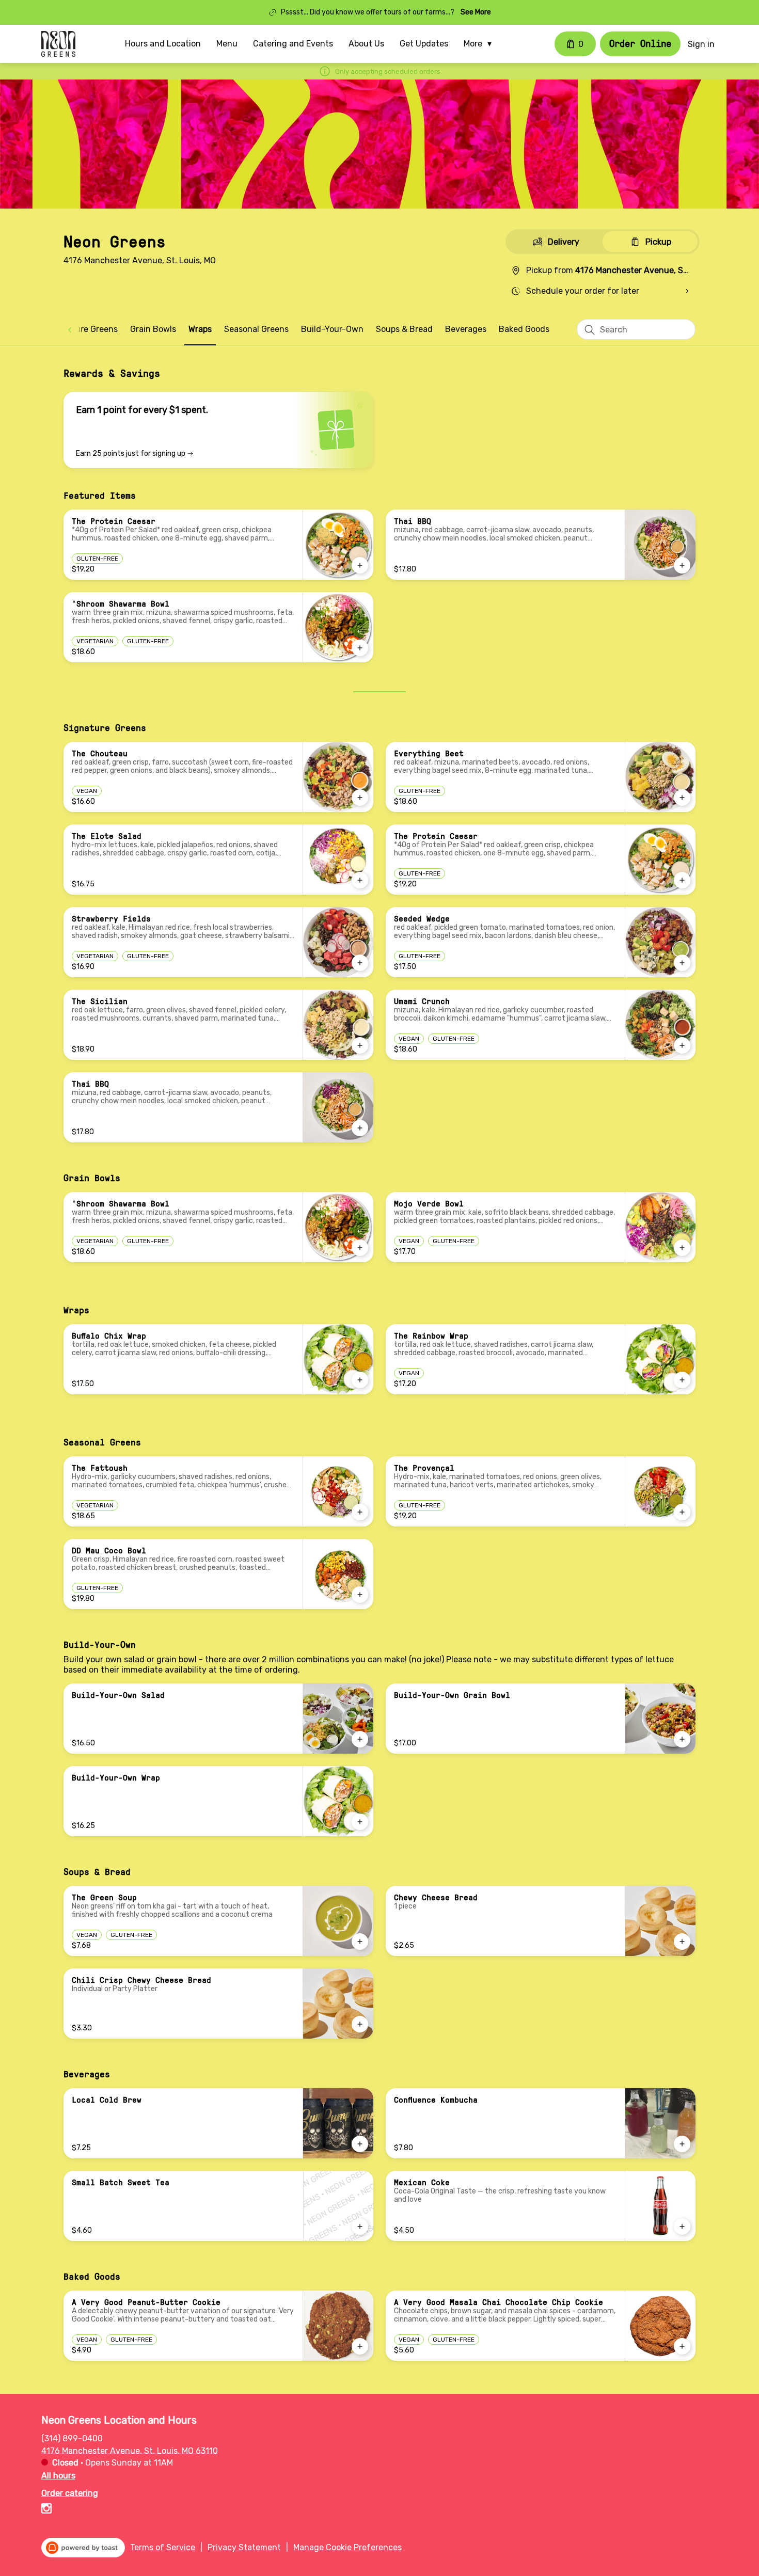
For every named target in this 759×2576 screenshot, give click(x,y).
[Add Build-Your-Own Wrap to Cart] (360, 1822)
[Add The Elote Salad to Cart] (360, 880)
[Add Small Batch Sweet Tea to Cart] (360, 2227)
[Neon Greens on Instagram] (46, 2510)
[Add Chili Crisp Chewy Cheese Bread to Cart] (360, 2024)
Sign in (701, 44)
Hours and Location (163, 44)
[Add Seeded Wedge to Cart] (682, 963)
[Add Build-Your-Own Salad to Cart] (360, 1739)
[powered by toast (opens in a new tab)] (83, 2548)
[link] (84, 329)
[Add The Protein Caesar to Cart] (360, 565)
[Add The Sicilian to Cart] (360, 1045)
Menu (227, 44)
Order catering (70, 2493)
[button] (480, 44)
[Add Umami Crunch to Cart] (682, 1045)
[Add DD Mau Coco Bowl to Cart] (360, 1595)
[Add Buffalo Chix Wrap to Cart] (360, 1380)
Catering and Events (293, 44)
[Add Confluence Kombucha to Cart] (682, 2144)
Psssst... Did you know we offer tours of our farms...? (368, 12)
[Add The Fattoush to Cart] (360, 1512)
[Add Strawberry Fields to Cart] (360, 963)
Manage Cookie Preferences (347, 2547)
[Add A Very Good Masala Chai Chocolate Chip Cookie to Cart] (682, 2346)
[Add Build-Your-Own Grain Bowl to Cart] (682, 1739)
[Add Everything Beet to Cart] (682, 798)
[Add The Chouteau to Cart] (360, 798)
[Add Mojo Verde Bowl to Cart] (682, 1248)
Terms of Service (163, 2547)
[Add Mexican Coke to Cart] (682, 2227)
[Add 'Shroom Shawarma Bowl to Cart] (360, 648)
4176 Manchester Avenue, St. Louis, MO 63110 (130, 2450)
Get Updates (424, 44)
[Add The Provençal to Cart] (682, 1512)
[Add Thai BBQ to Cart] (682, 565)
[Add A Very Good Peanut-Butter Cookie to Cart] (360, 2346)
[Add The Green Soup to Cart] (360, 1942)
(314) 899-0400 (72, 2438)
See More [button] (476, 12)
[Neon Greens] (58, 44)
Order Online (640, 43)
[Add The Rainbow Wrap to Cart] (682, 1380)
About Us (366, 44)
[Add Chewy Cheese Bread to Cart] (682, 1942)
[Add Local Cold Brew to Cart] (360, 2144)
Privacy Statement (244, 2547)
